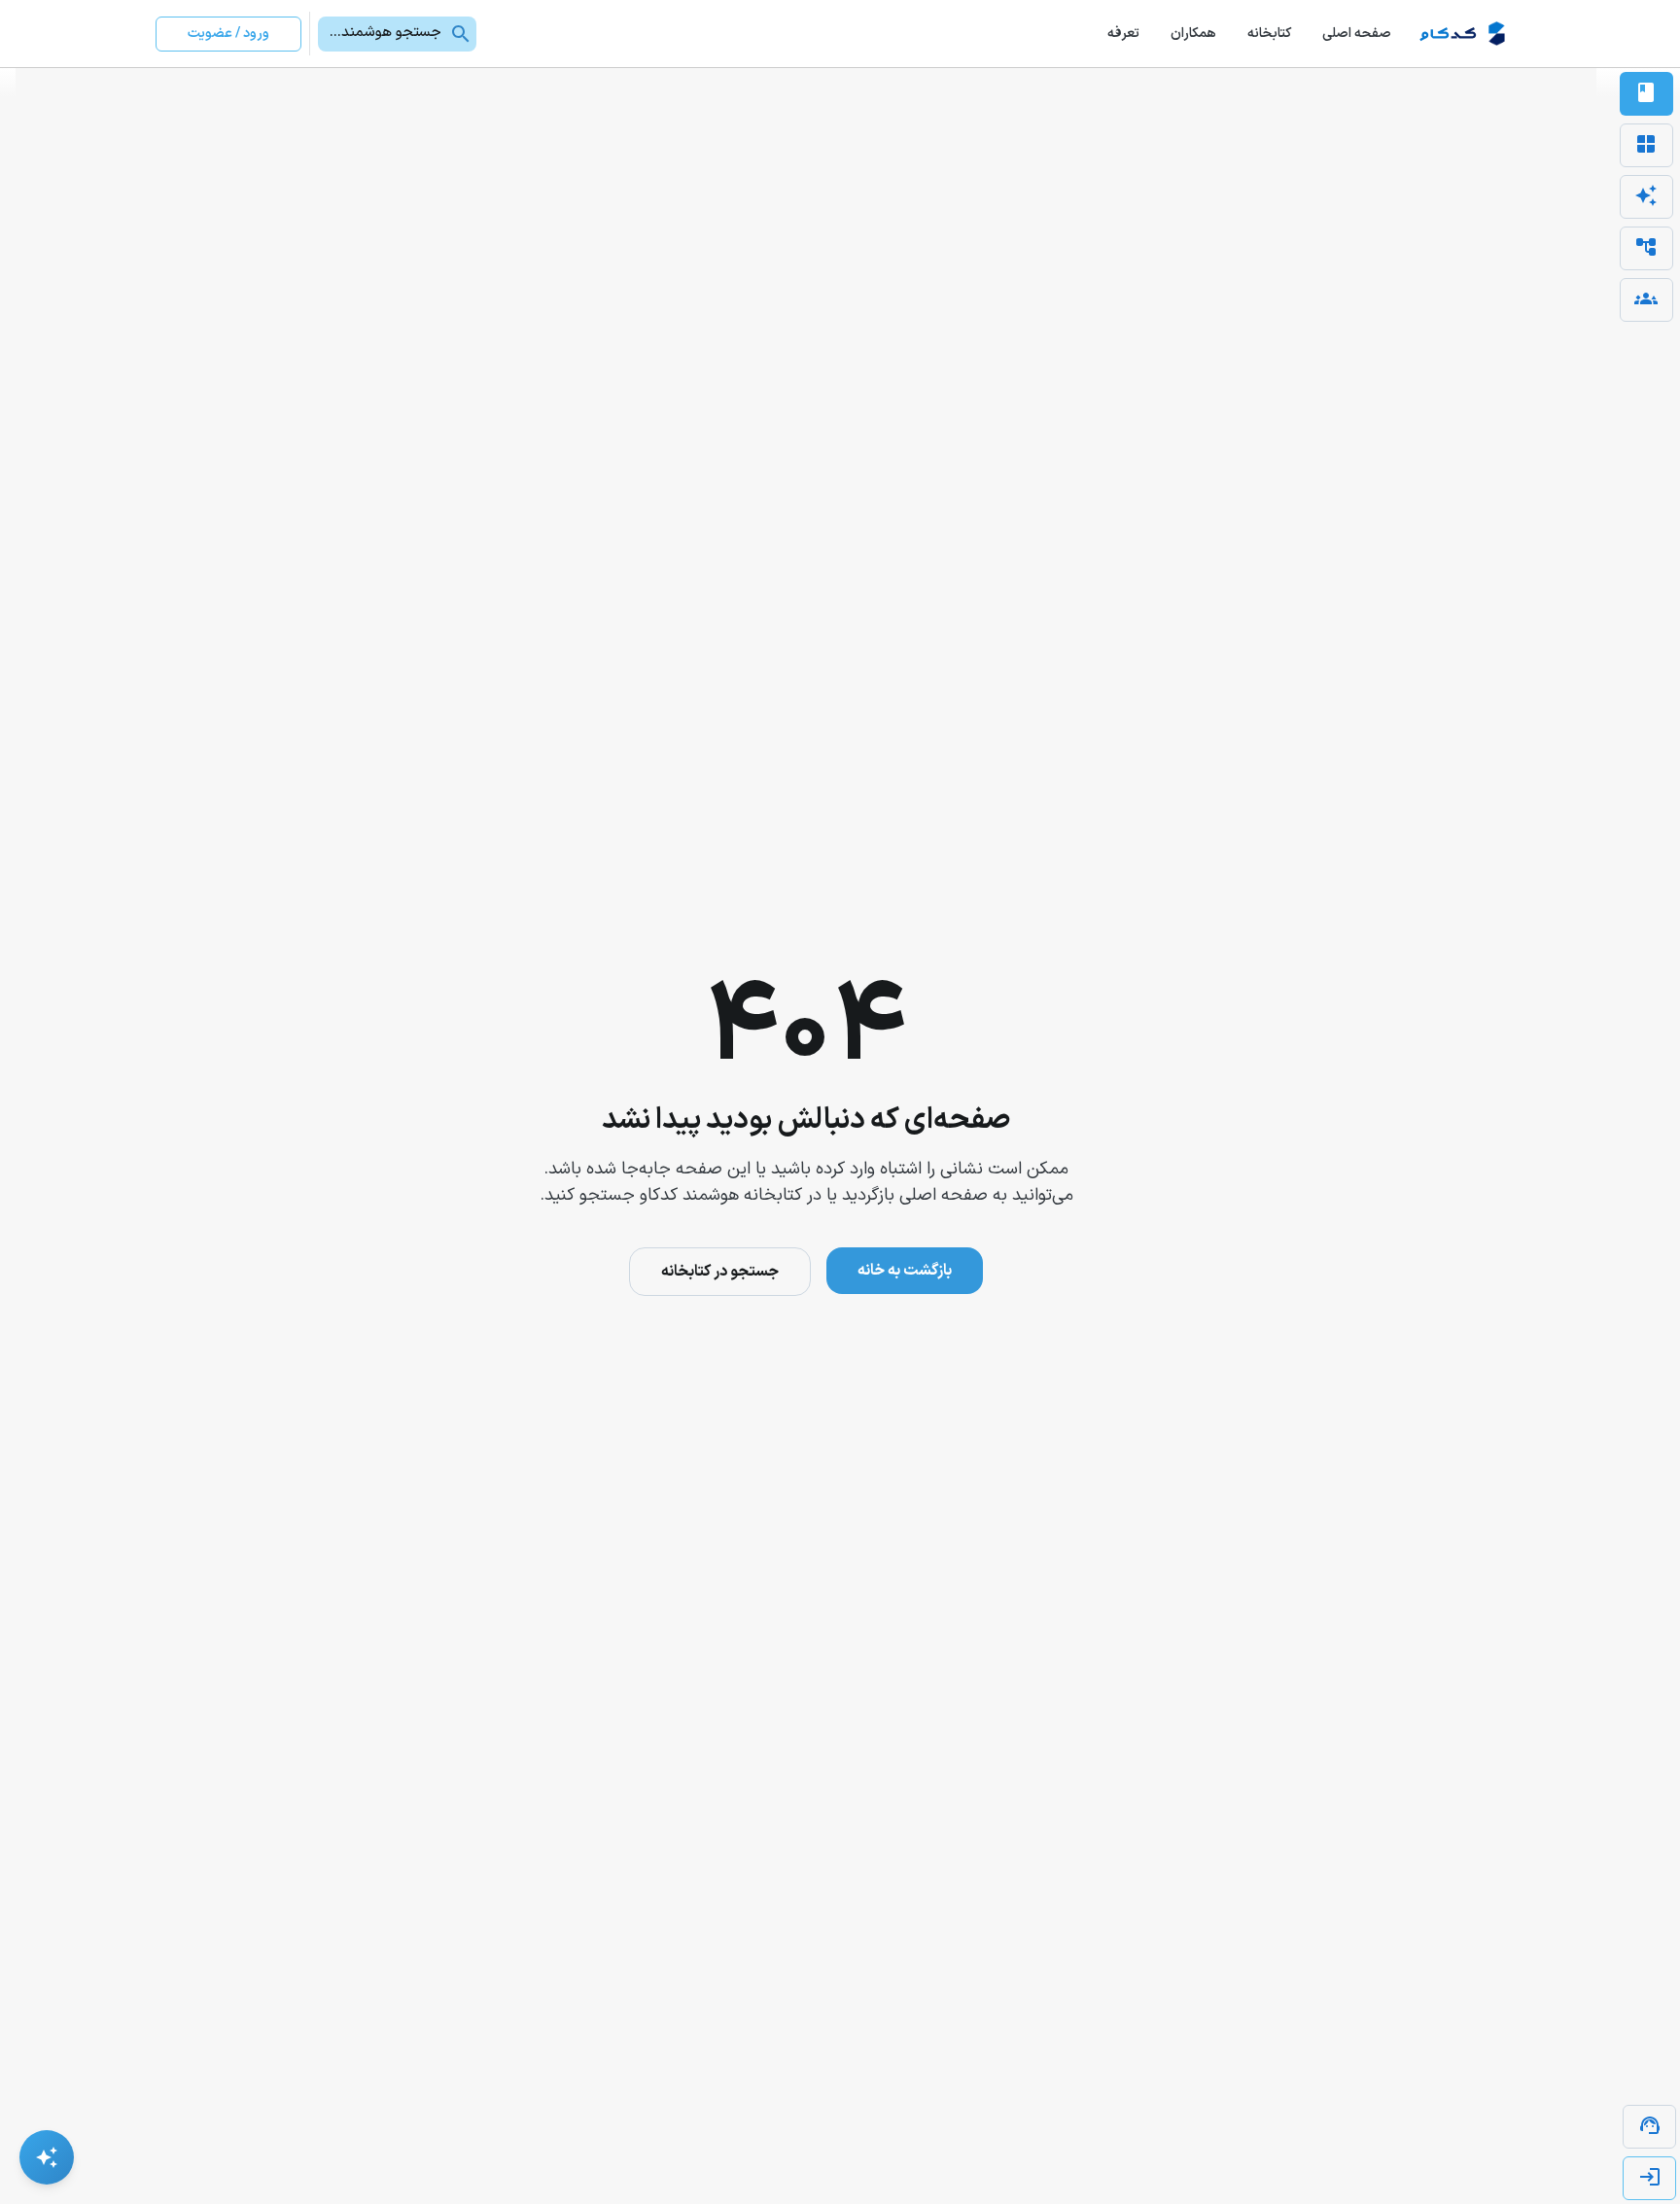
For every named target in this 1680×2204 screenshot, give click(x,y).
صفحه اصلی (1357, 34)
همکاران (1193, 34)
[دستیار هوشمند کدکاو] (47, 2157)
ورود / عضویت (228, 34)
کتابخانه (1269, 34)
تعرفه (1123, 34)
